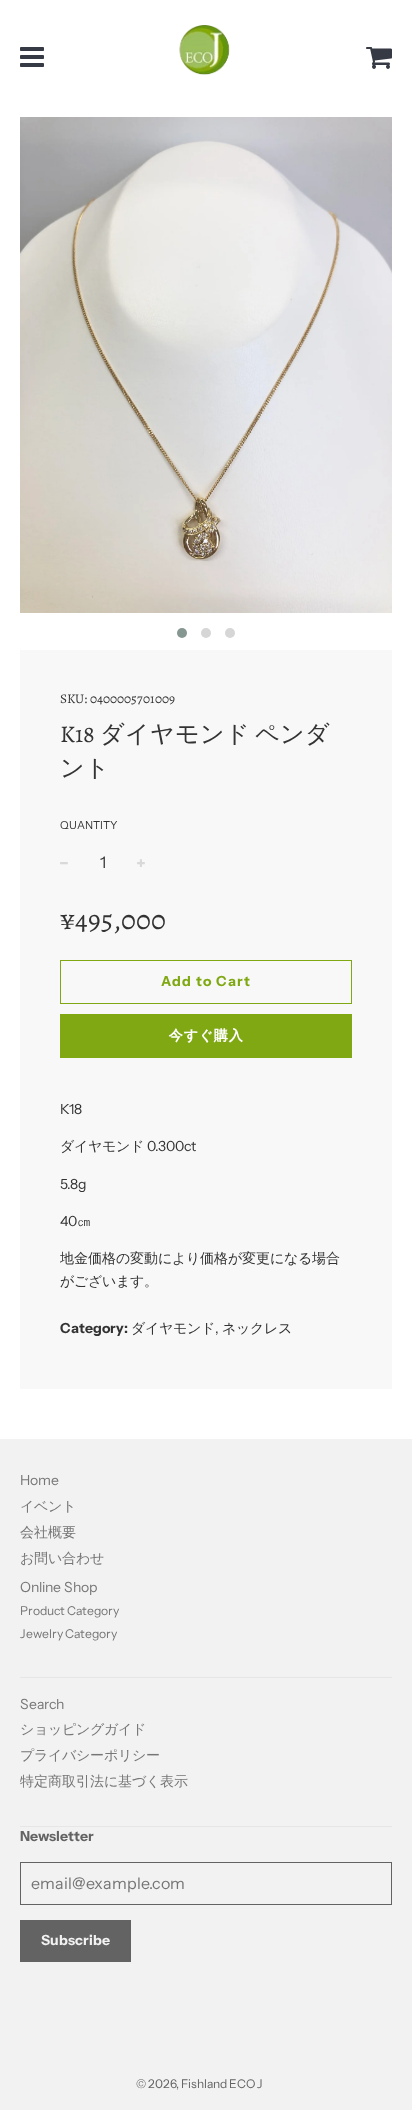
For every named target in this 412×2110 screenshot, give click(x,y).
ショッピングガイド (83, 1729)
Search (42, 1704)
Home (39, 1480)
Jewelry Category (68, 1633)
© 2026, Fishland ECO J (199, 2083)
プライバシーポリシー (90, 1755)
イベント (48, 1506)
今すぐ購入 (206, 1035)
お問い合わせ (62, 1558)
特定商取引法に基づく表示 (104, 1781)
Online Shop (58, 1587)
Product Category (69, 1610)
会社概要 (48, 1532)
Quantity (88, 825)
